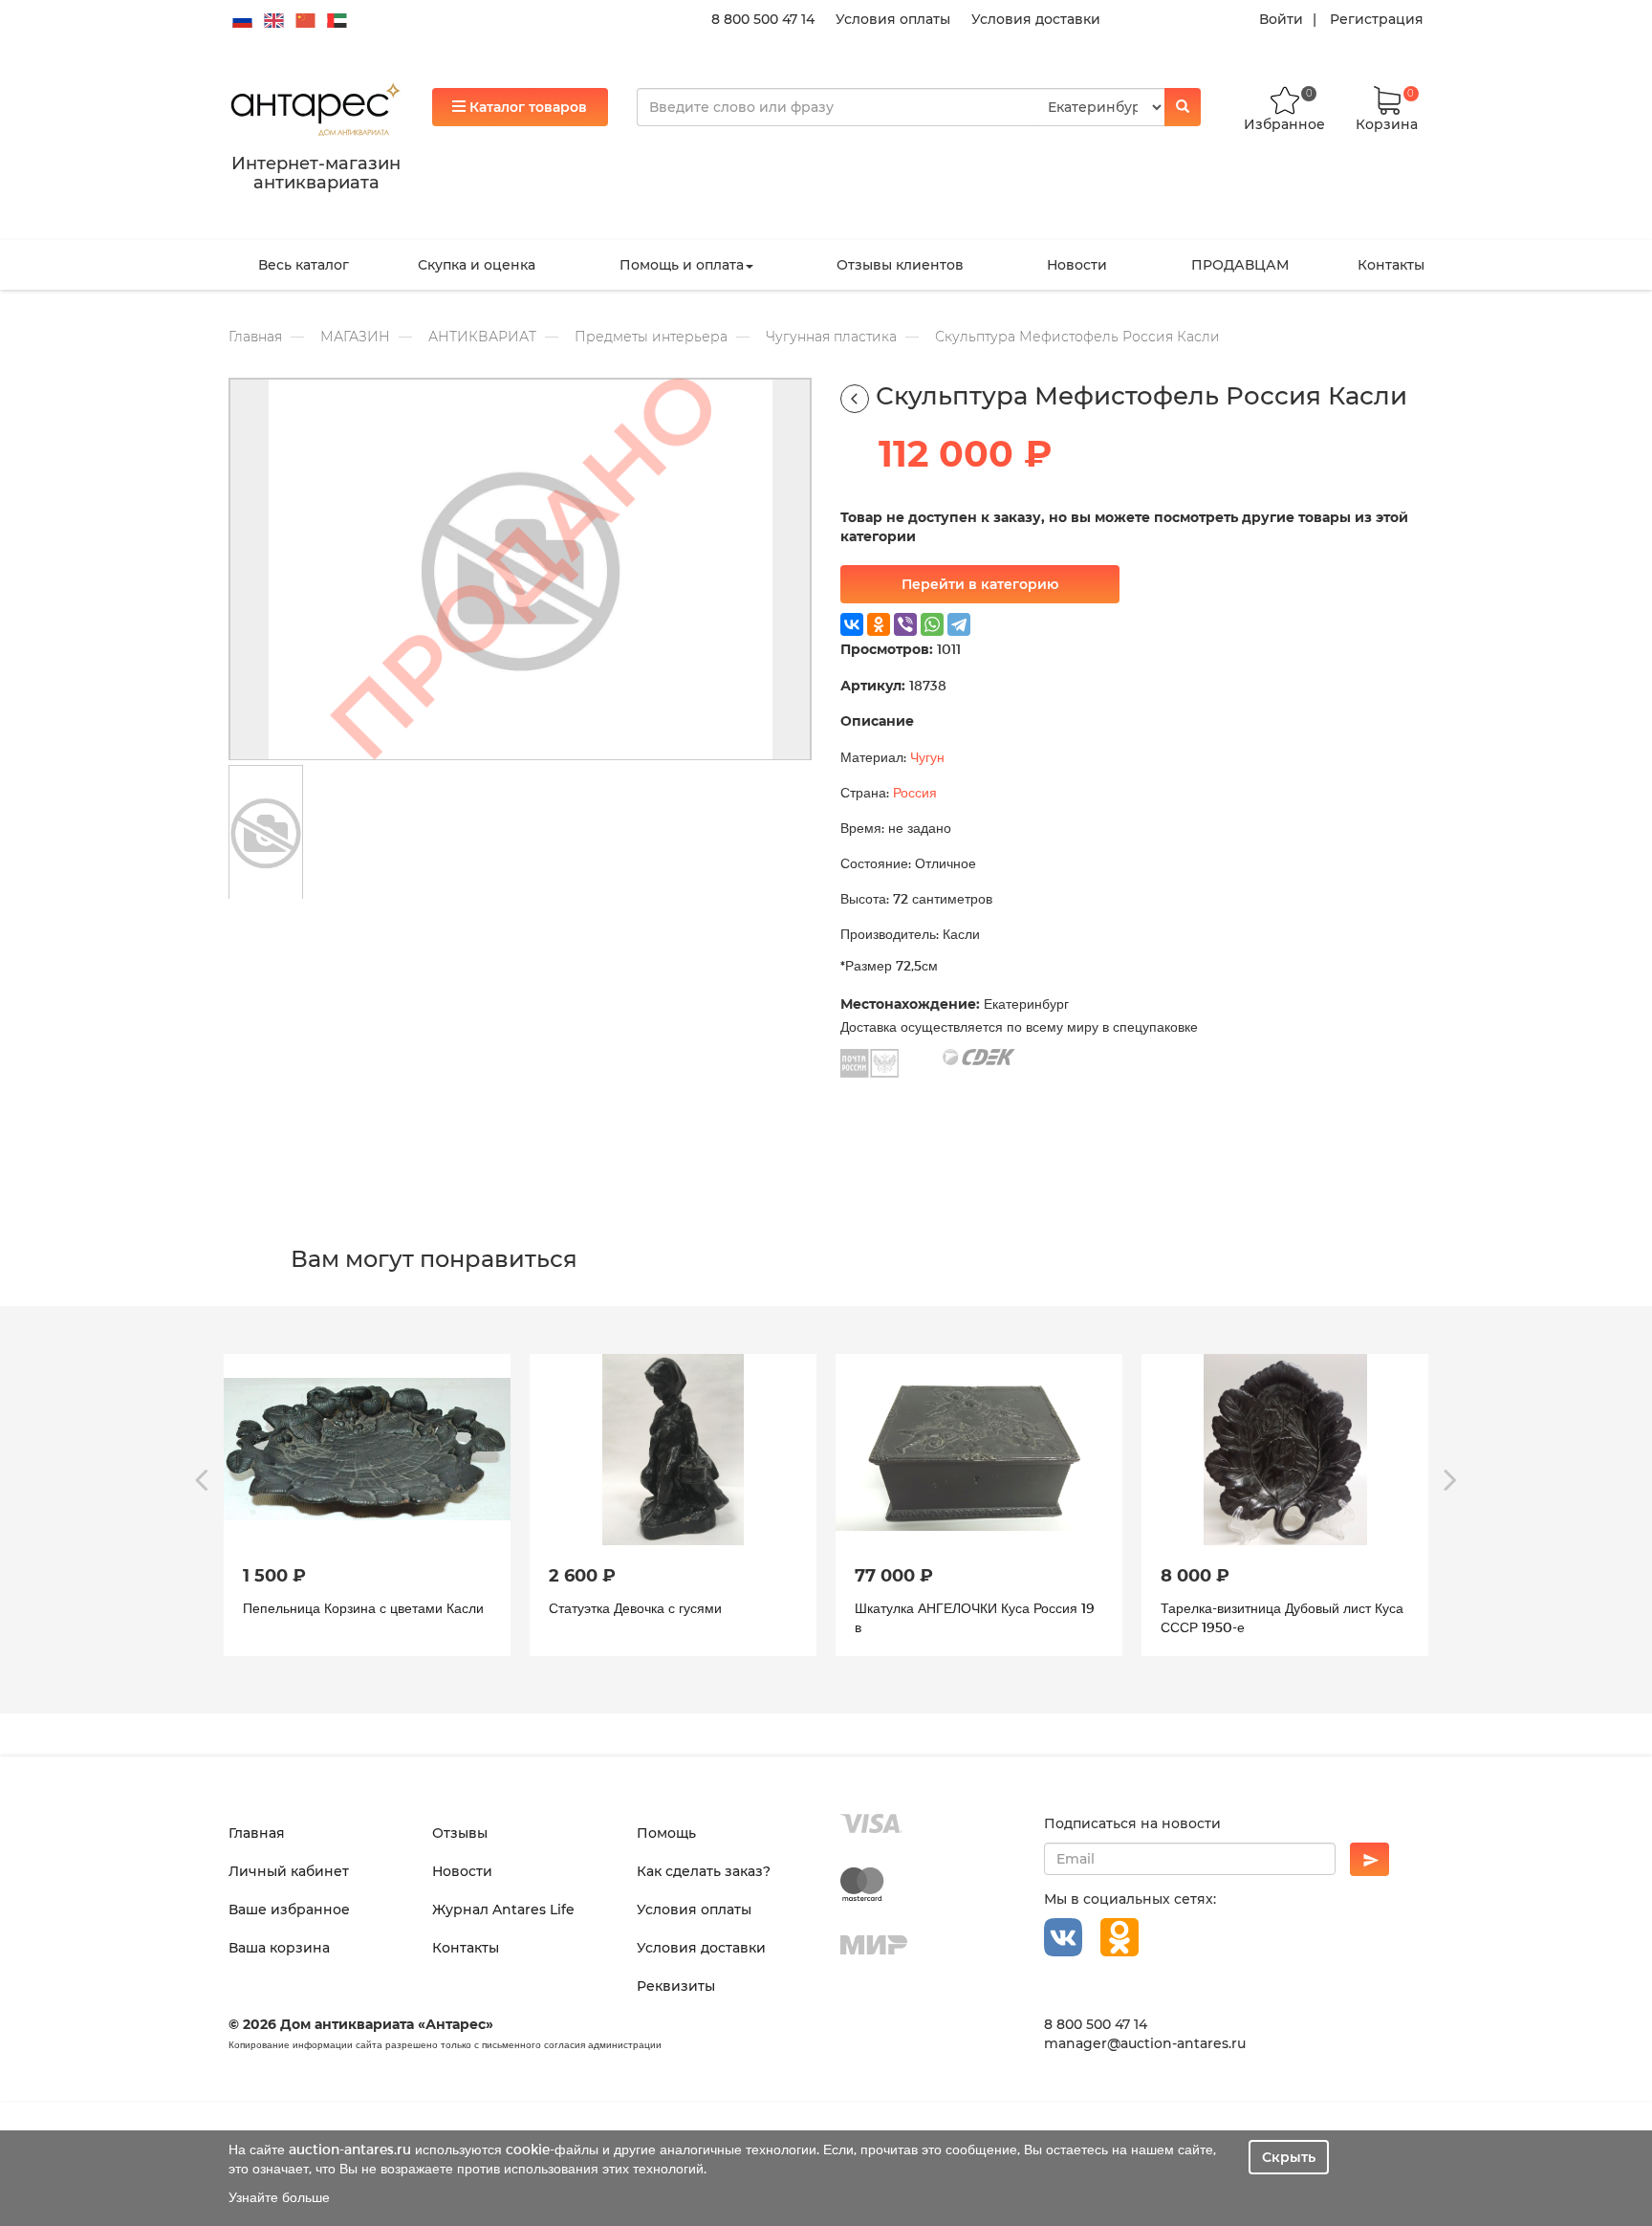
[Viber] (905, 624)
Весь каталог (304, 265)
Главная (255, 337)
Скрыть (1289, 2157)
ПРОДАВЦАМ (1240, 265)
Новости (1077, 265)
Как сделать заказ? (704, 1871)
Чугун (927, 757)
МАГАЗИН (355, 337)
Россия (915, 792)
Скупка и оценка (477, 265)
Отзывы (460, 1833)
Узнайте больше (279, 2197)
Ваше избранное (289, 1910)
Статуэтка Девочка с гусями (635, 1608)
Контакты (1391, 265)
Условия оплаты (893, 19)
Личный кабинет (289, 1871)
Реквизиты (676, 1986)
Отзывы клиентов (900, 265)
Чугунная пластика (831, 337)
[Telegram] (959, 624)
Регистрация (1377, 19)
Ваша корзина (279, 1948)
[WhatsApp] (932, 624)
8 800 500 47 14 (763, 19)
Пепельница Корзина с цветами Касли (363, 1608)
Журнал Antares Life (503, 1910)
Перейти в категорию (980, 584)
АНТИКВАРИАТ (482, 337)
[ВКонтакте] (852, 624)
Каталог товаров (526, 107)
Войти (1281, 19)
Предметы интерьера (651, 337)
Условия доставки (1036, 19)
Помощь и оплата (682, 265)
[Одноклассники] (879, 624)
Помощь (666, 1833)
